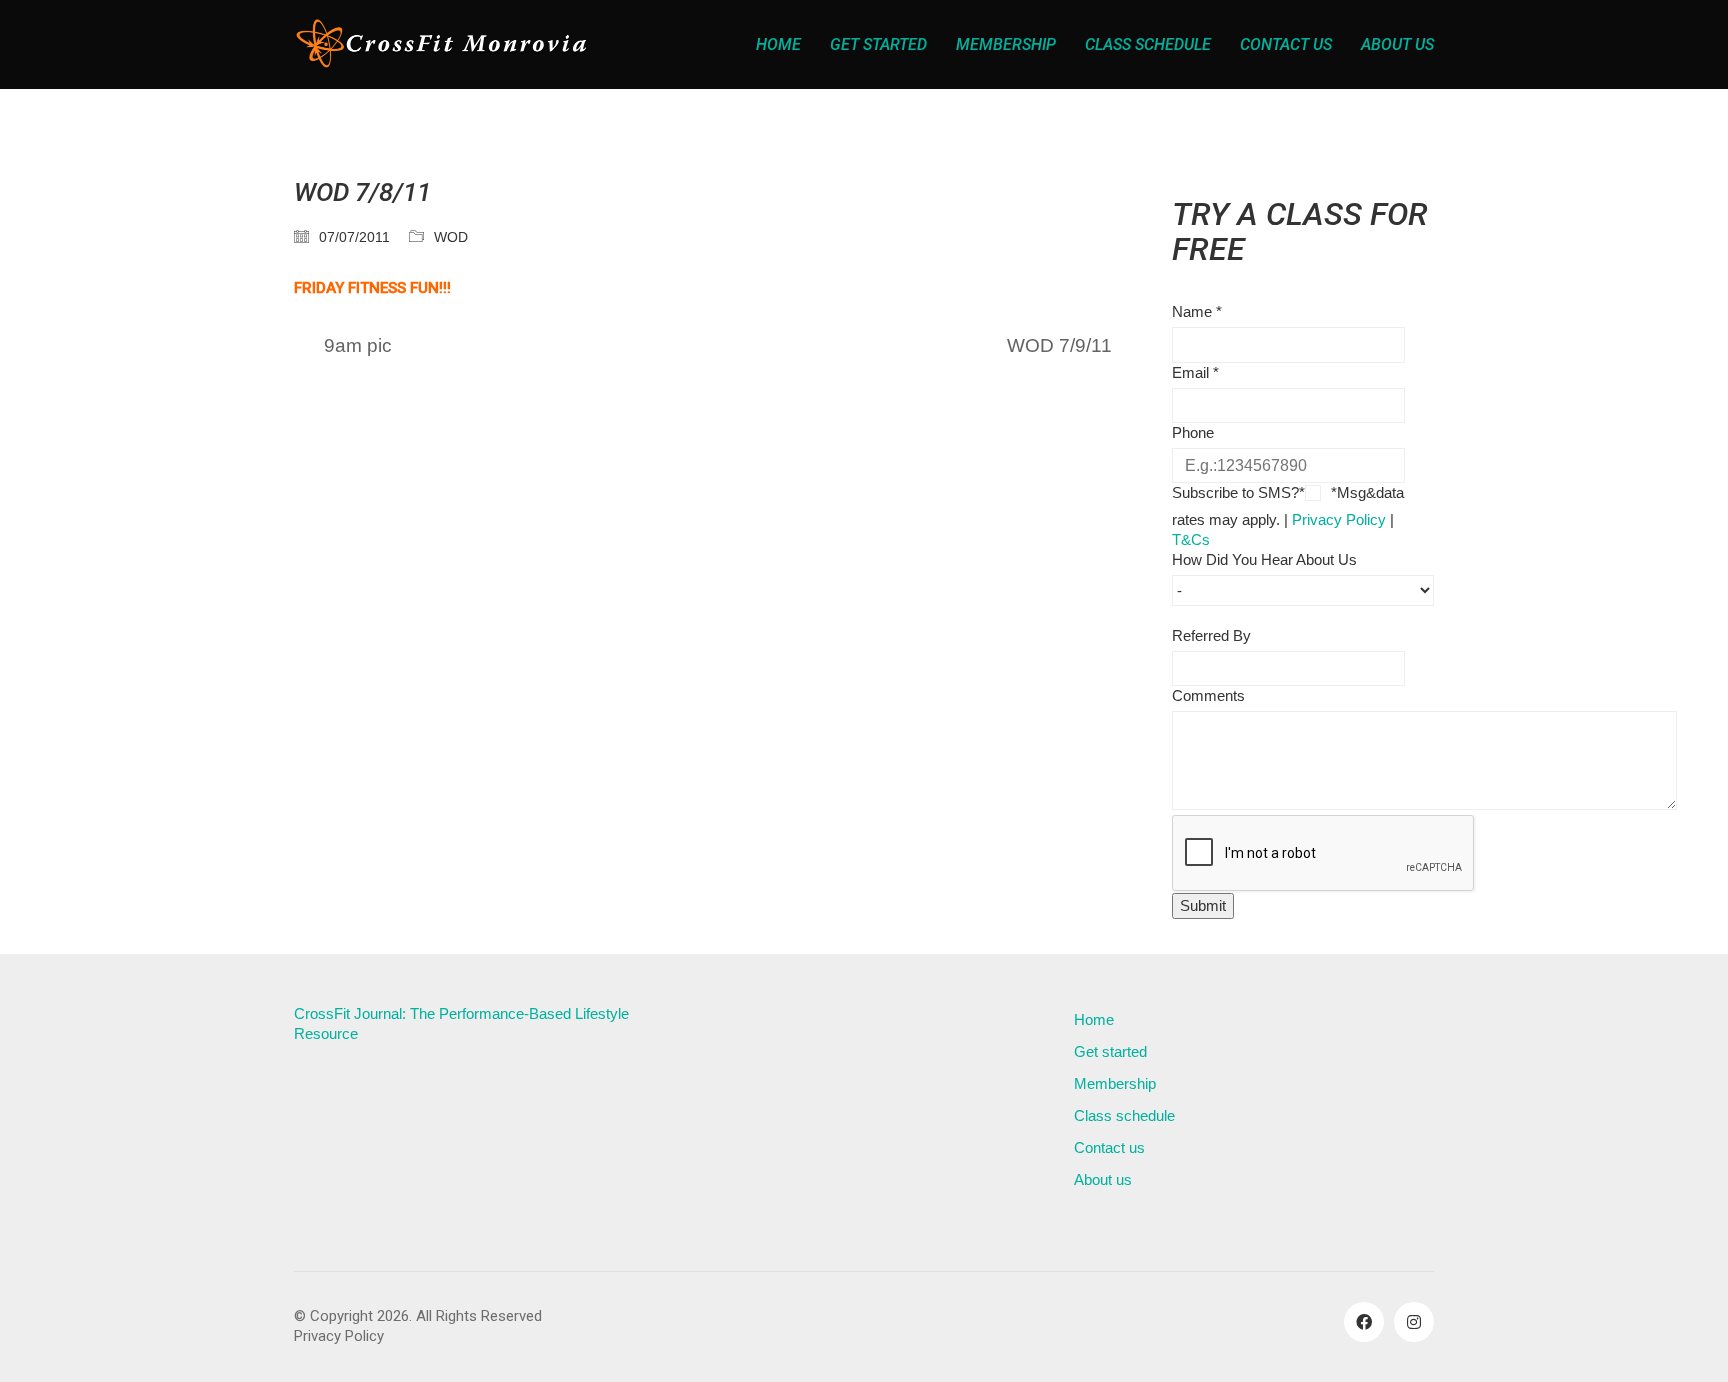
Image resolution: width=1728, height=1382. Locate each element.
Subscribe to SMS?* (1238, 492)
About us (1103, 1179)
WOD (451, 237)
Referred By (1211, 635)
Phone (1193, 432)
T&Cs (1191, 539)
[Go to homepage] (444, 44)
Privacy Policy (1339, 519)
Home (1094, 1019)
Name (1197, 311)
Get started (1110, 1051)
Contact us (1109, 1147)
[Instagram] (1414, 1322)
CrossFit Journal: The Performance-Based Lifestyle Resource (461, 1023)
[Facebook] (1364, 1322)
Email (1195, 372)
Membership (1115, 1083)
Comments (1208, 695)
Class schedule (1124, 1115)
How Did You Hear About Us (1264, 559)
